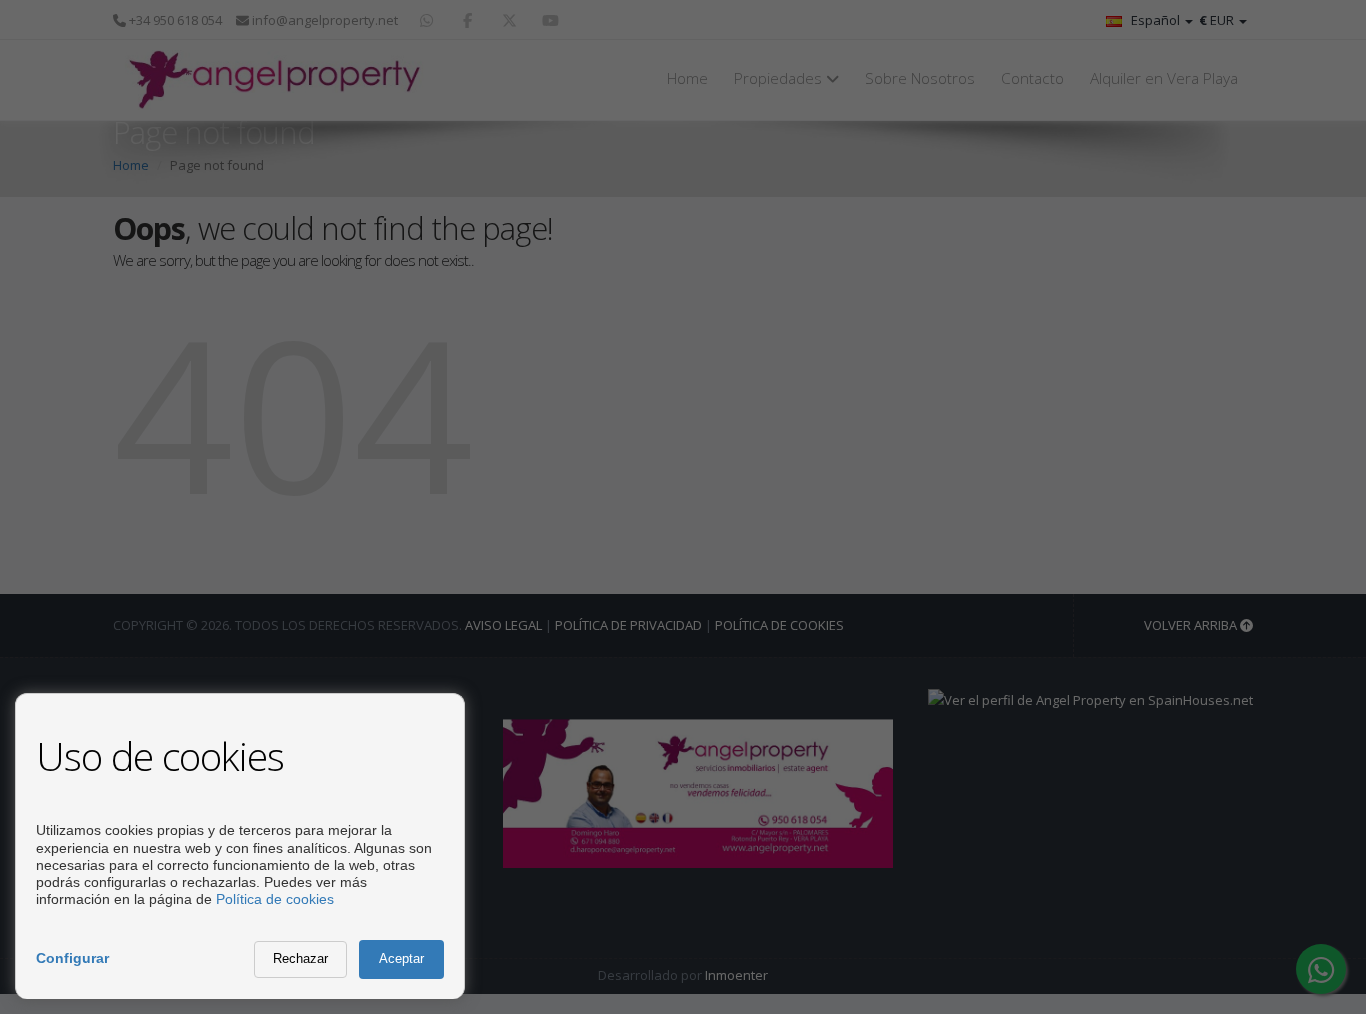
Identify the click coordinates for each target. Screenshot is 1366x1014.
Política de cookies (275, 899)
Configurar (72, 958)
